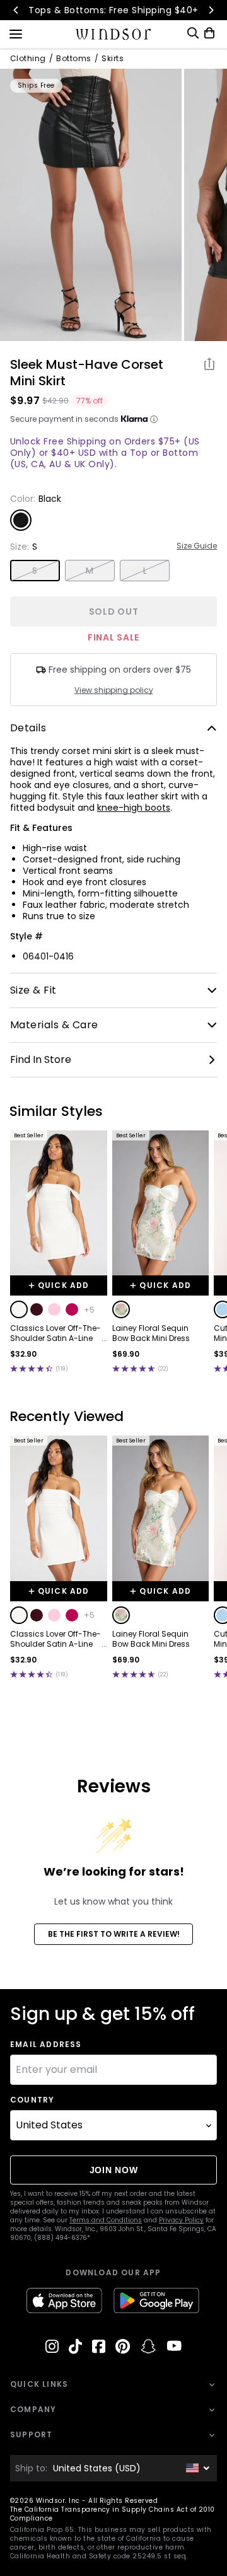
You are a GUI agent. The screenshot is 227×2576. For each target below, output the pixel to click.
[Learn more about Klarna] (154, 419)
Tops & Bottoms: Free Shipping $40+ (113, 10)
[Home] (114, 34)
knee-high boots (134, 808)
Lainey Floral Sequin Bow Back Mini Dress (151, 1333)
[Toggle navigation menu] (16, 33)
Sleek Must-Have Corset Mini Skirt (87, 373)
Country (32, 2100)
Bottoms (73, 59)
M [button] (90, 571)
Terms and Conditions (106, 2220)
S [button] (35, 571)
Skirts (113, 59)
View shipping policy (114, 690)
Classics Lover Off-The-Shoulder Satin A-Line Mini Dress (55, 1333)
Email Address (46, 2045)
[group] (91, 205)
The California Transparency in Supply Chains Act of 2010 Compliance (113, 2514)
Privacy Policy (181, 2220)
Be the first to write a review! (114, 1934)
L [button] (145, 571)
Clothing (28, 59)
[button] (19, 1309)
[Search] (193, 33)
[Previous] (16, 10)
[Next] (211, 10)
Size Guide (197, 546)
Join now (114, 2170)
